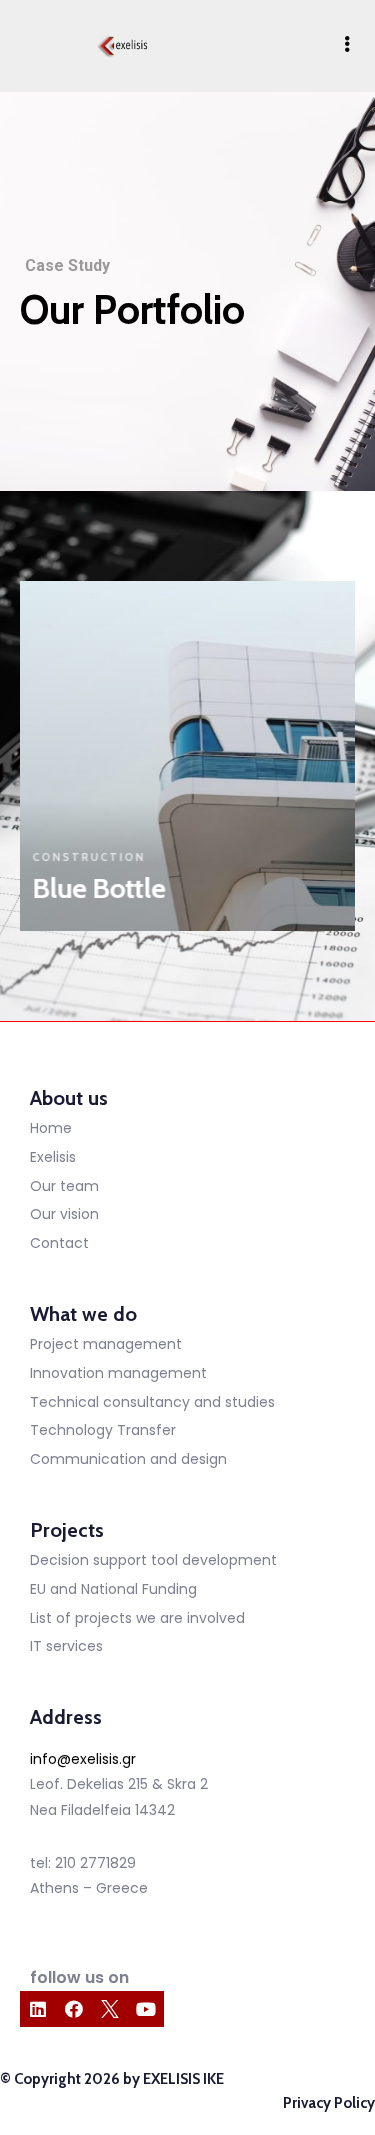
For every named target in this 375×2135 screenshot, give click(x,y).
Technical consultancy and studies (152, 1402)
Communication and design (128, 1459)
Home (51, 1128)
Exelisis (53, 1157)
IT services (66, 1646)
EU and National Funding (113, 1589)
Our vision (64, 1214)
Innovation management (118, 1373)
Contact (59, 1243)
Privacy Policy (329, 2103)
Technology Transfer (103, 1430)
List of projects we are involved (137, 1618)
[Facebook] (74, 2009)
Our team (64, 1186)
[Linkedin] (38, 2009)
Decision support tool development (153, 1560)
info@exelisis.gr (83, 1759)
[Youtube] (146, 2009)
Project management (106, 1344)
